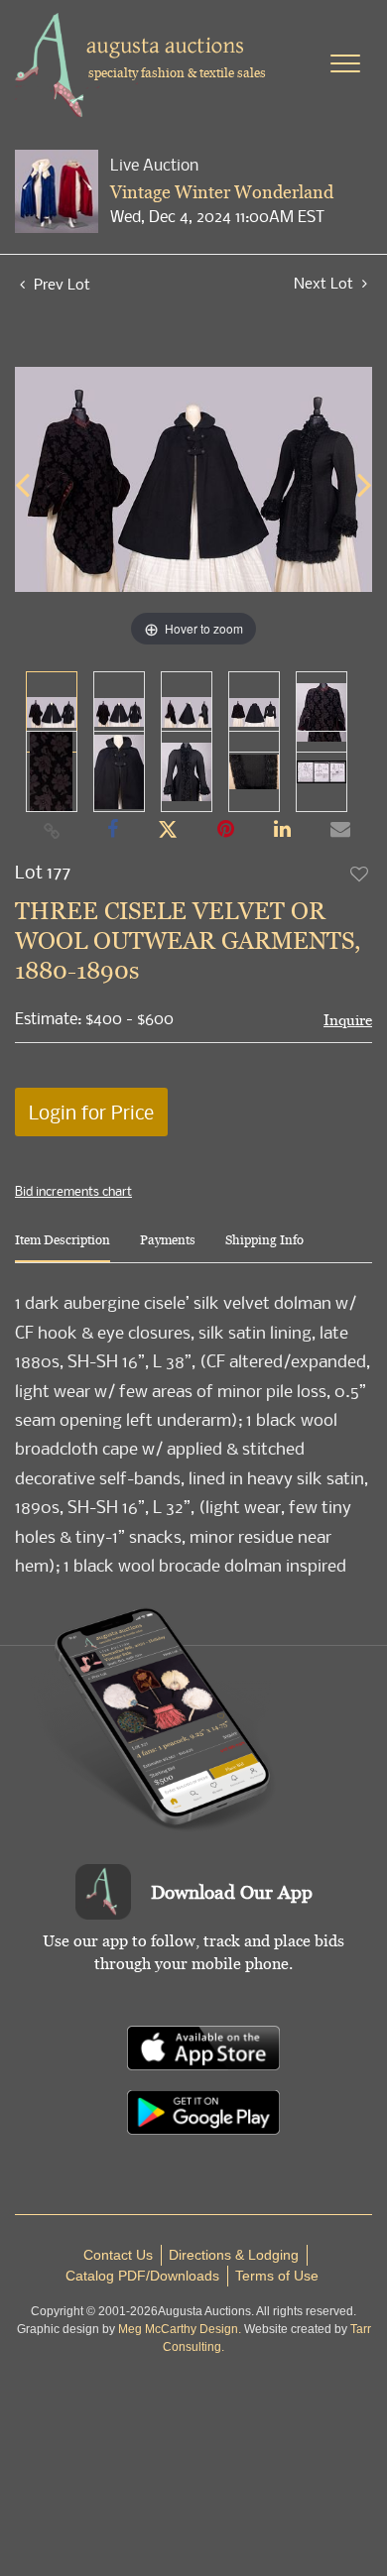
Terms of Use (277, 2276)
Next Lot (325, 283)
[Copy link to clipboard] (53, 830)
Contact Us (118, 2255)
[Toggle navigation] (345, 63)
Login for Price (91, 1112)
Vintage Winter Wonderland (222, 192)
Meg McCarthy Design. (180, 2329)
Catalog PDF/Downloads (142, 2276)
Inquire (348, 1020)
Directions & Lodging (234, 2255)
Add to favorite (360, 874)
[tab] (63, 1248)
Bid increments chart (73, 1191)
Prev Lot (60, 284)
